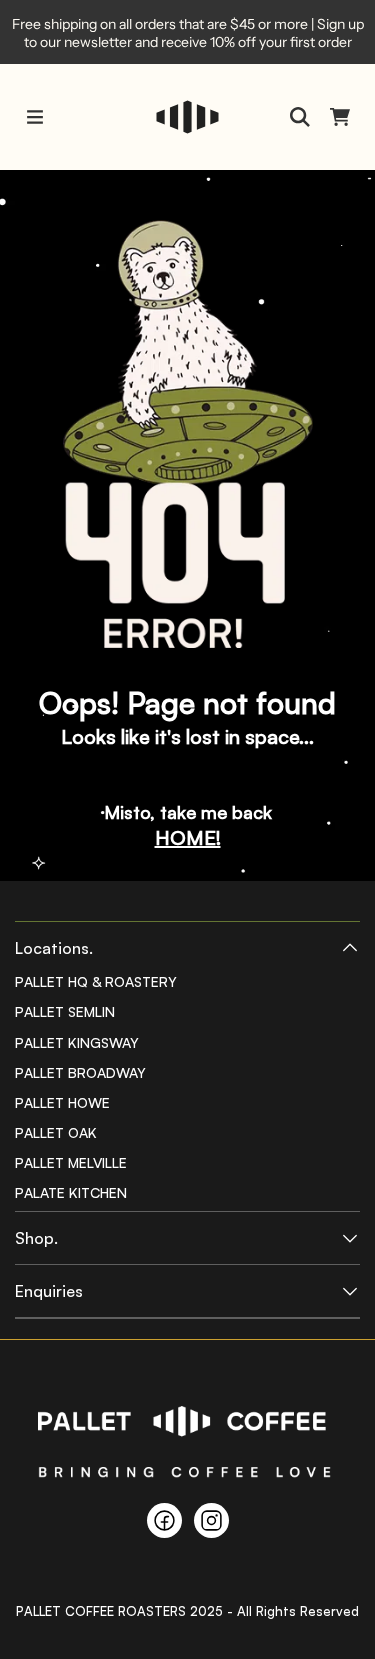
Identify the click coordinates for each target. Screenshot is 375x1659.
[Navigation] (35, 117)
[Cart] (340, 117)
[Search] (300, 117)
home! (188, 837)
